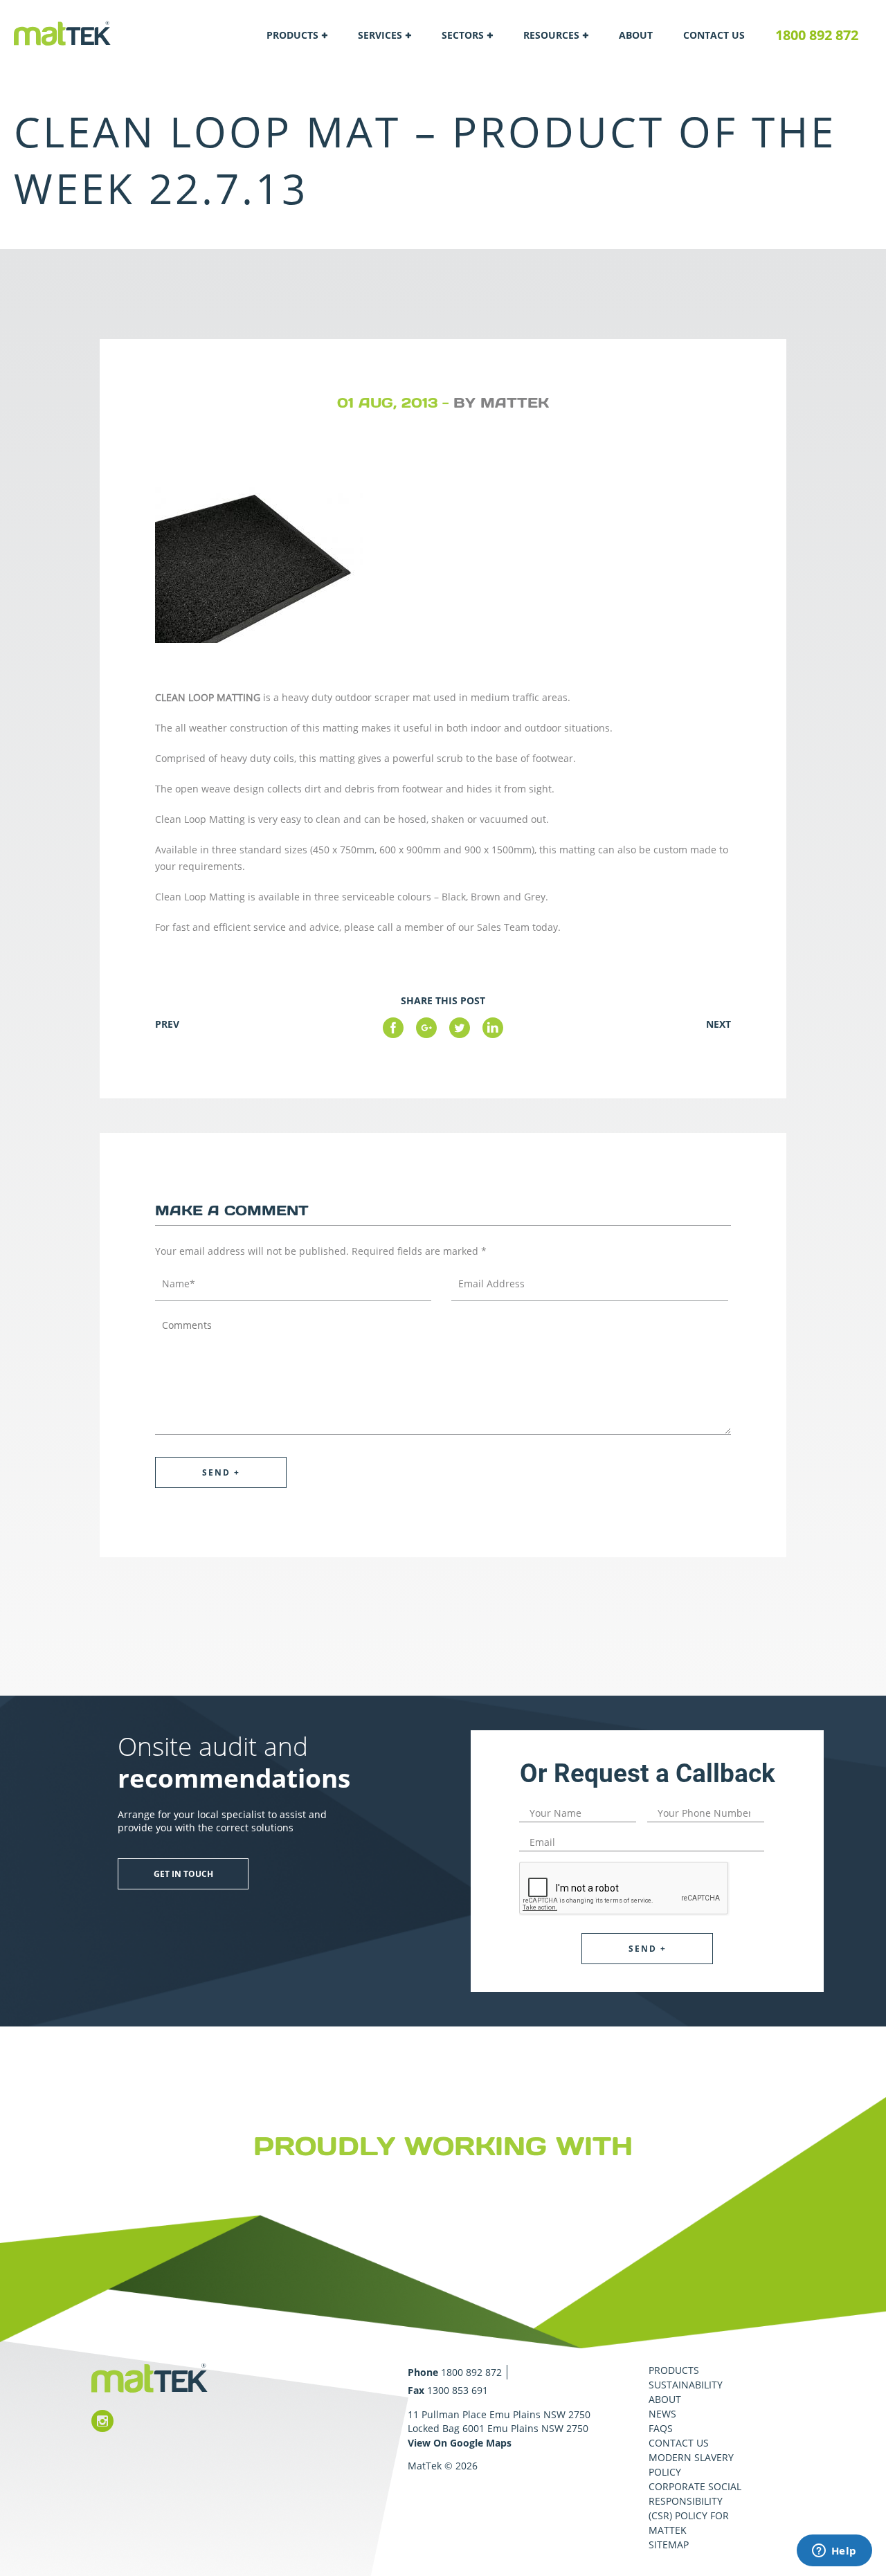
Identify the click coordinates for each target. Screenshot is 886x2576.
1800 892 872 (817, 35)
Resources (551, 35)
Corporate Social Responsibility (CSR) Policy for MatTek (695, 2508)
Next (718, 1024)
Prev (167, 1024)
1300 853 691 (458, 2390)
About (636, 35)
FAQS (661, 2428)
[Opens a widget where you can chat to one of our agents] (834, 2552)
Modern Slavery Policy (691, 2465)
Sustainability (686, 2385)
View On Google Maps (460, 2443)
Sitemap (669, 2545)
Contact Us (714, 35)
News (662, 2414)
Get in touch (183, 1874)
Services (380, 35)
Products (292, 35)
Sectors (463, 35)
